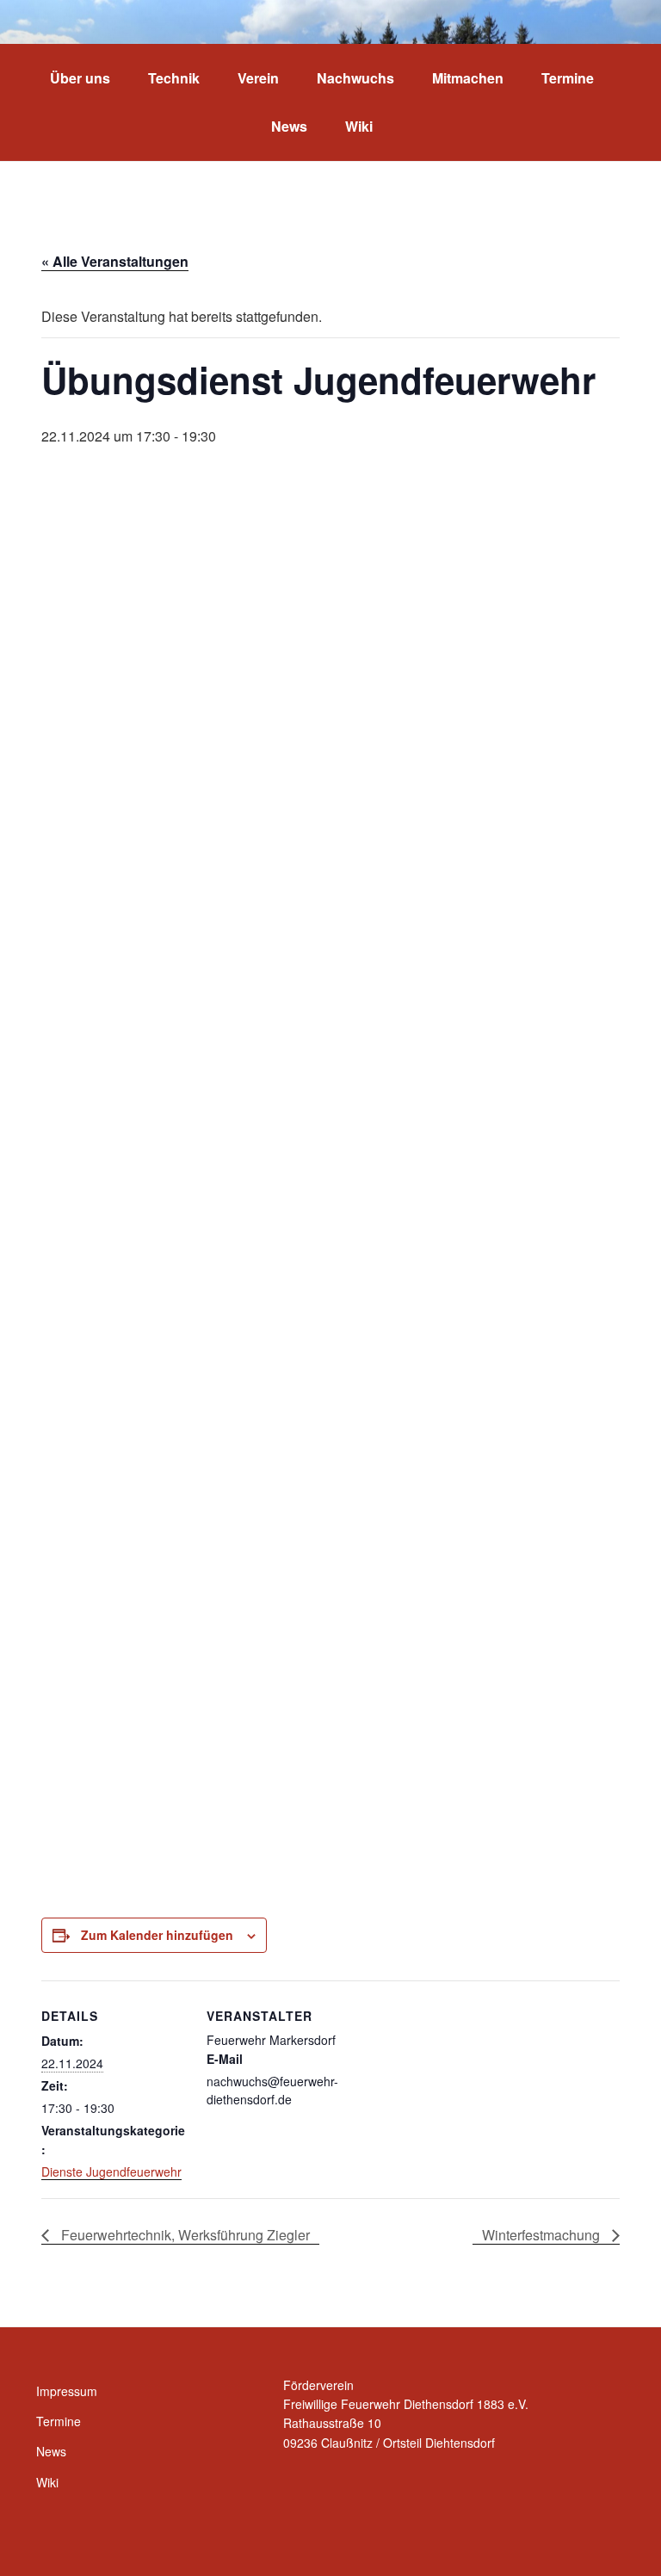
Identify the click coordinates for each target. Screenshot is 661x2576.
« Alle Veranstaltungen (115, 261)
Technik (174, 78)
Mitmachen (468, 78)
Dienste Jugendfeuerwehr (111, 2171)
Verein (258, 78)
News (289, 126)
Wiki (359, 126)
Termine (568, 78)
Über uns (80, 78)
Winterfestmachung (543, 2235)
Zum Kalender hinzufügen (157, 1935)
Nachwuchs (355, 78)
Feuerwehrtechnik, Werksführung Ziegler (184, 2235)
